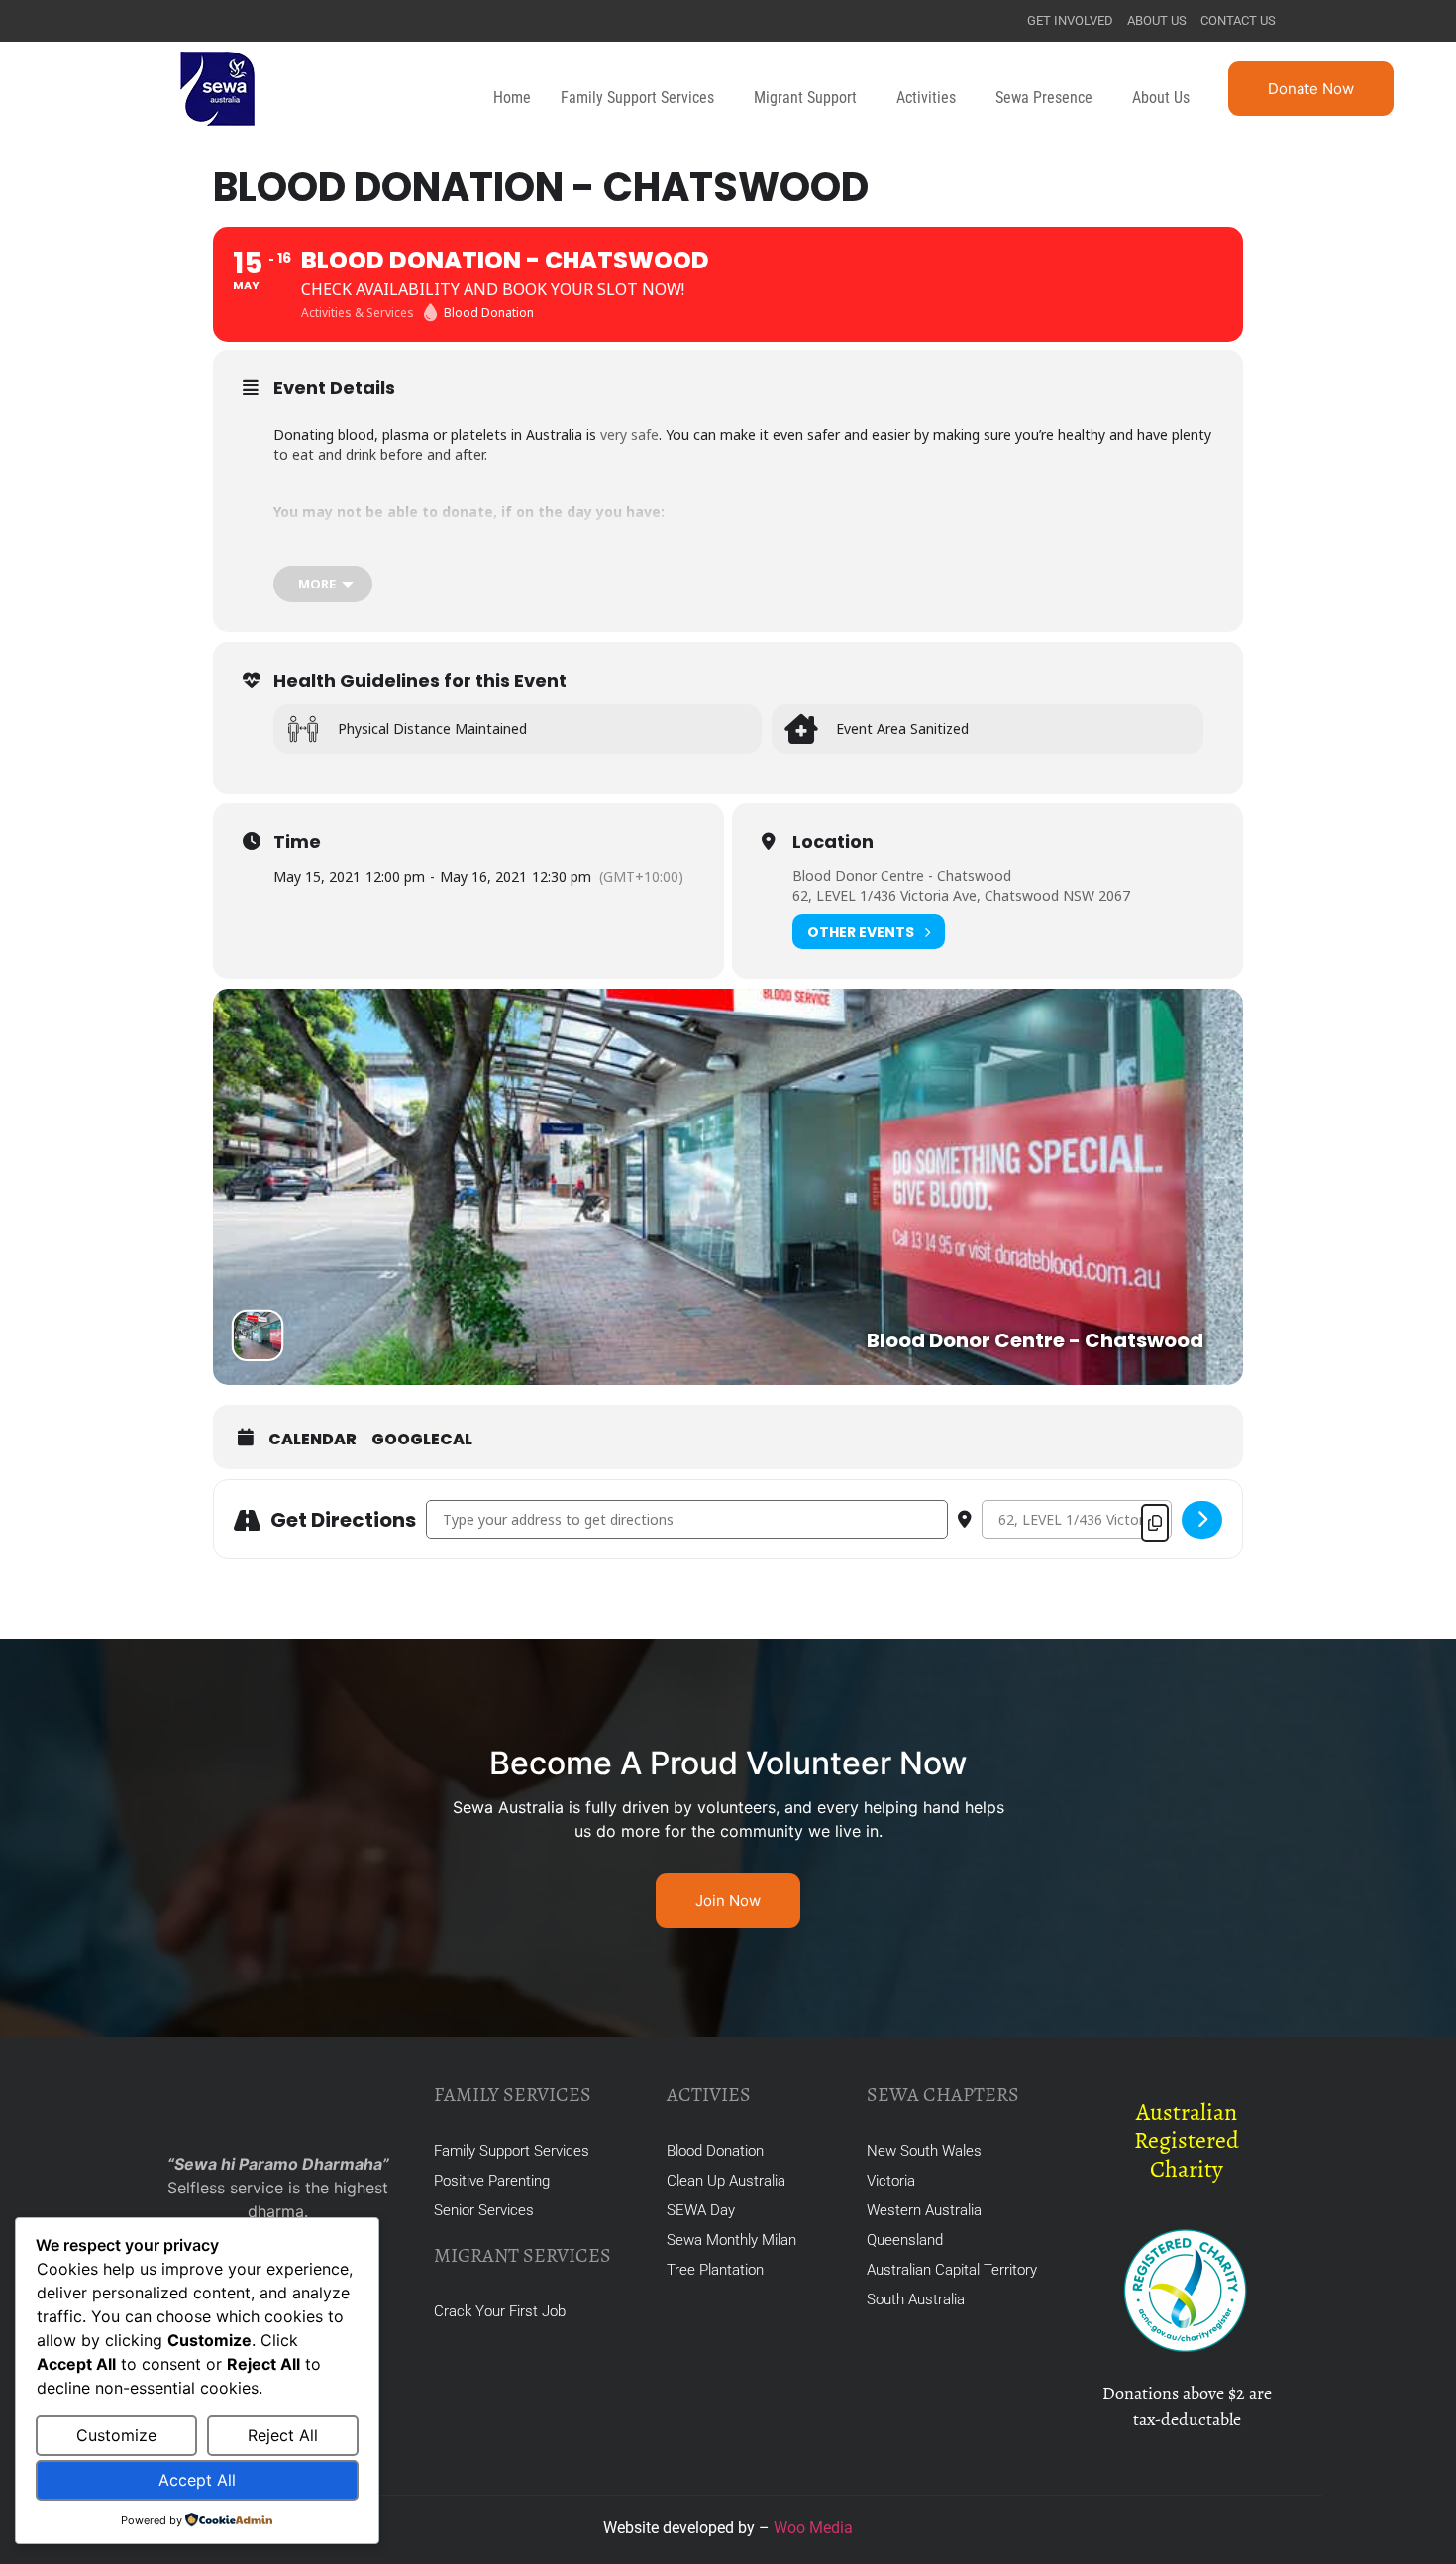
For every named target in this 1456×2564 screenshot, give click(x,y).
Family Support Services (637, 98)
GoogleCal (422, 1440)
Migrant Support (805, 98)
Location (833, 842)
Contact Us (1238, 20)
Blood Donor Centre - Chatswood (902, 875)
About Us (1157, 20)
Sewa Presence (1044, 98)
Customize (116, 2435)
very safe (629, 434)
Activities (926, 98)
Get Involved (1070, 20)
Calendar (312, 1440)
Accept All (197, 2480)
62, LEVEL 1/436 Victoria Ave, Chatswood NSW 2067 (961, 895)
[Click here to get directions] (1202, 1520)
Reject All (283, 2435)
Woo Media (813, 2528)
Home (512, 98)
